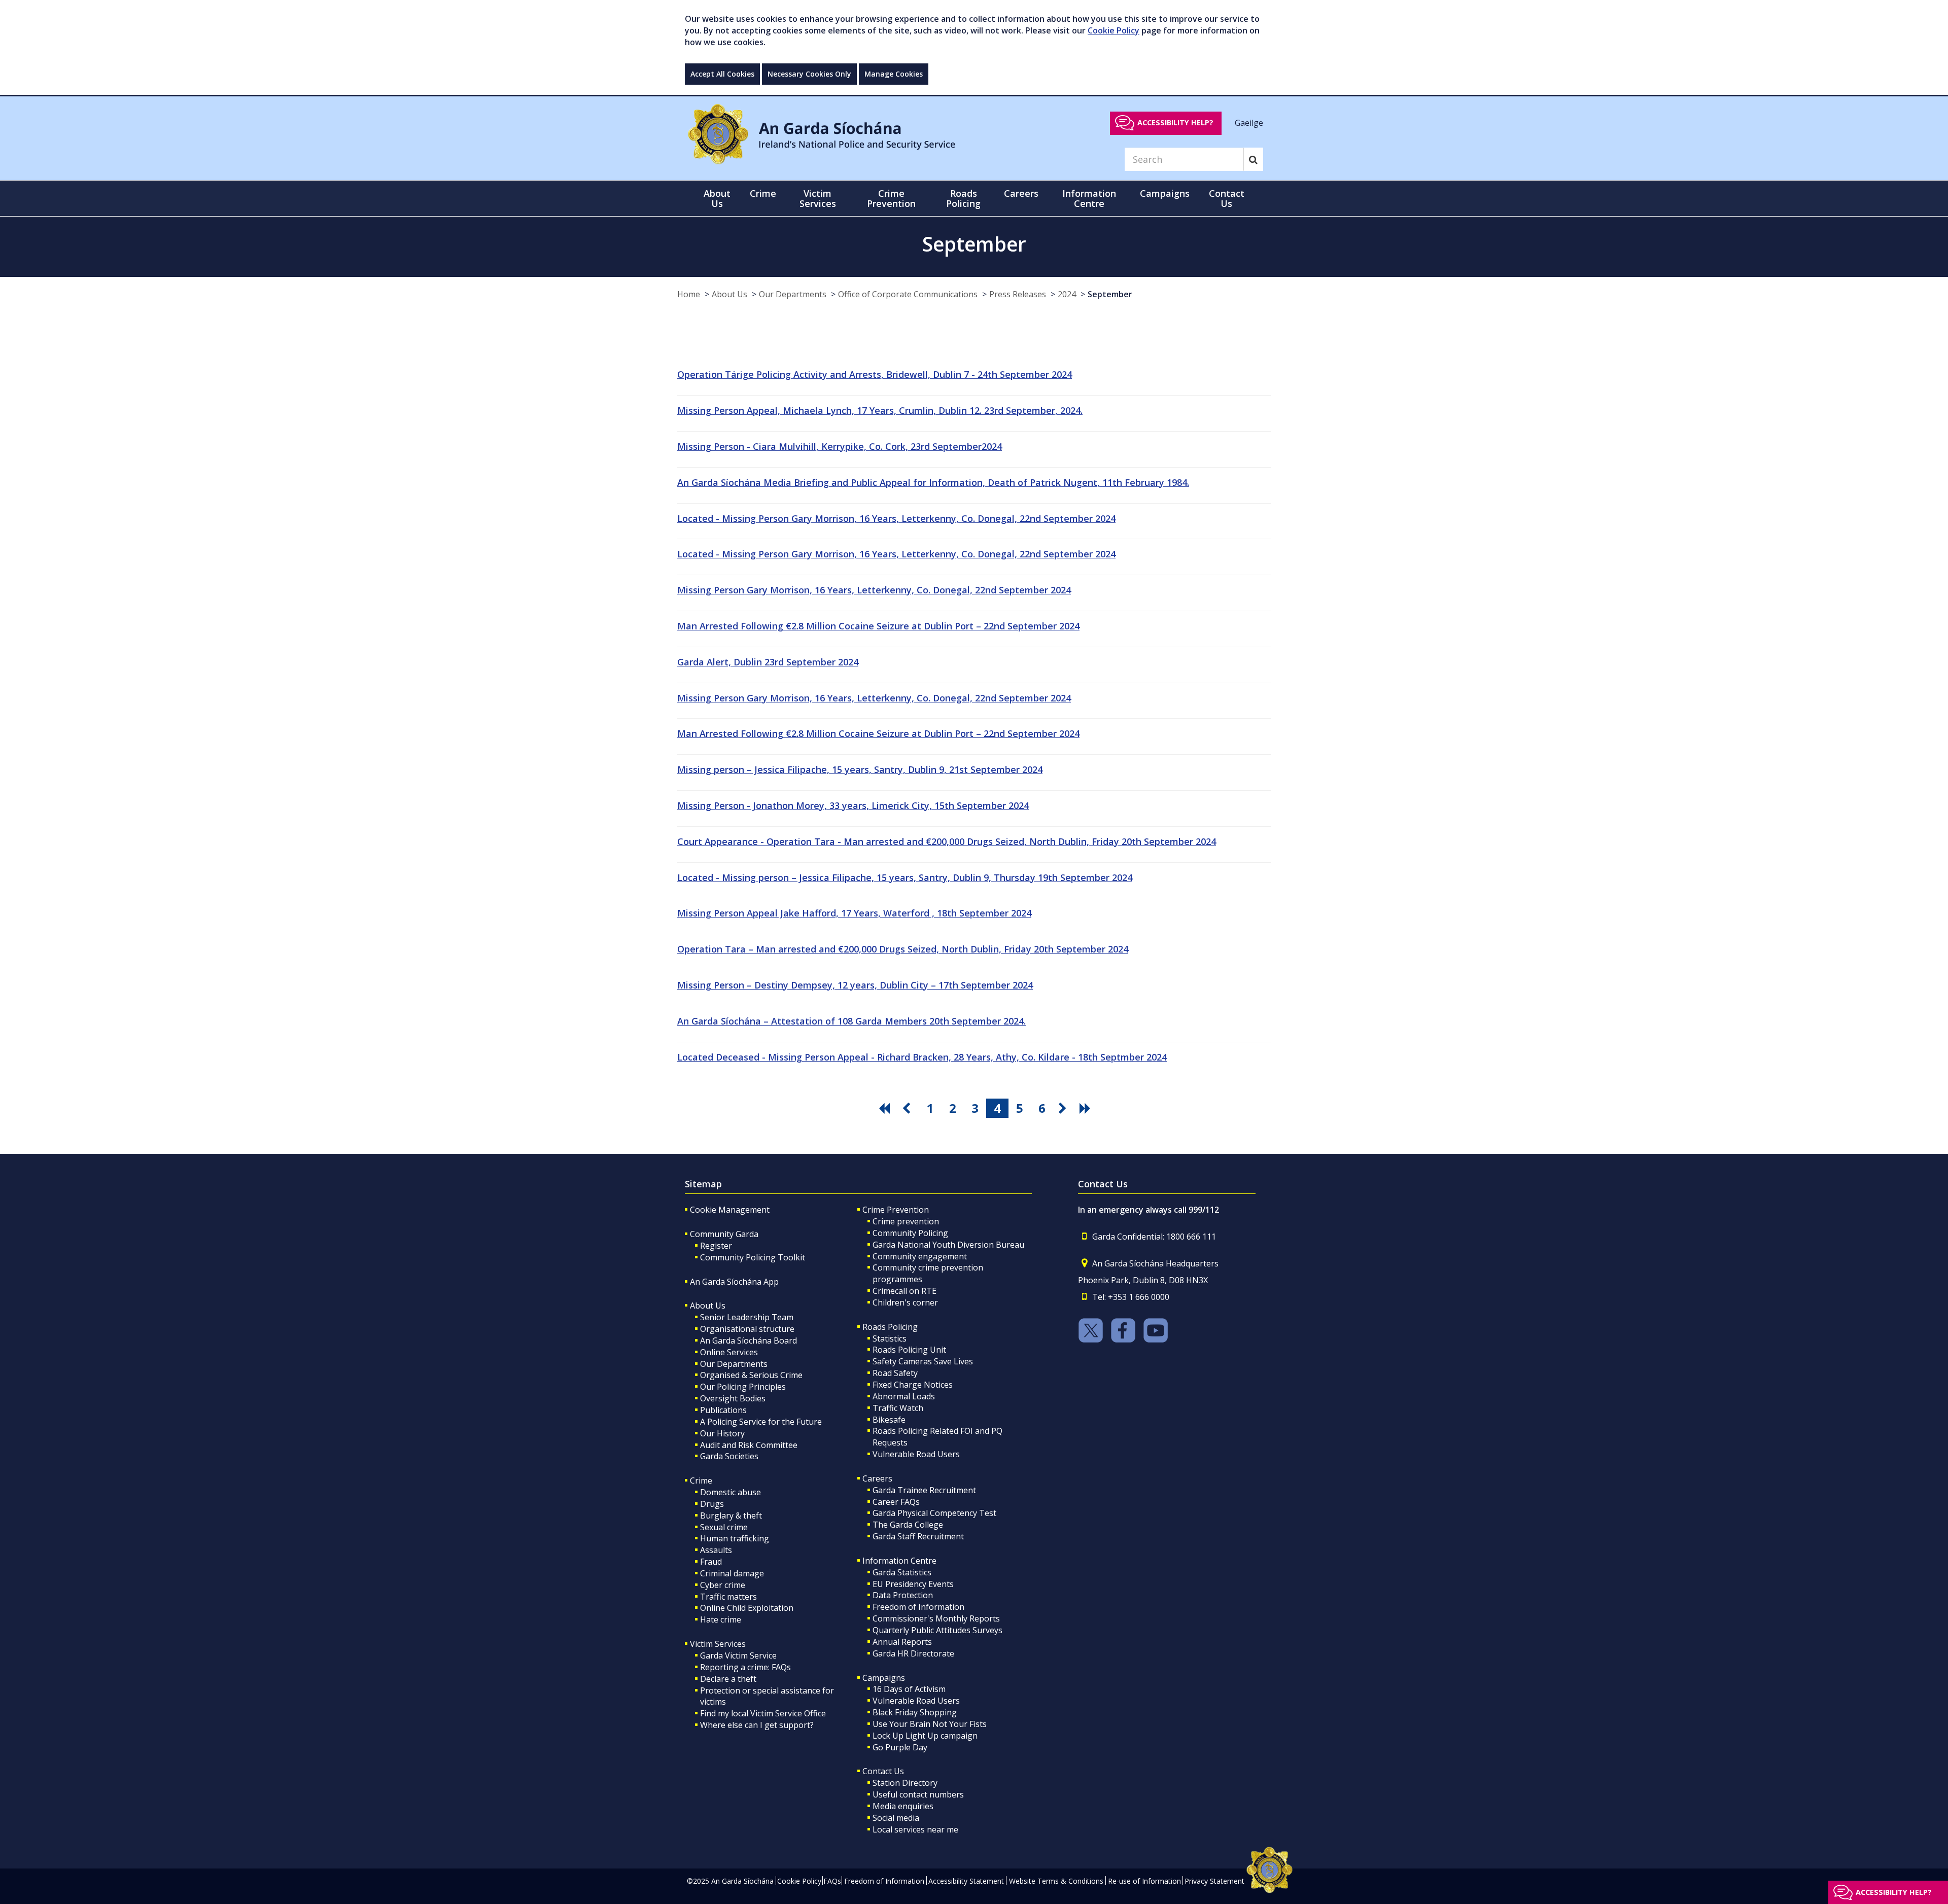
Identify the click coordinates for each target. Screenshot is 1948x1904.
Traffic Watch (898, 1408)
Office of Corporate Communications (908, 294)
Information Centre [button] (1089, 198)
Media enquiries (903, 1806)
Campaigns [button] (1165, 193)
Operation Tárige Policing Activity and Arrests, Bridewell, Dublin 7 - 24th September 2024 (875, 374)
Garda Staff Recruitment (918, 1536)
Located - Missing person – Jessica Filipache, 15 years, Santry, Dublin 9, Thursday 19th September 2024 (905, 877)
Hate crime (721, 1619)
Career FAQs (896, 1502)
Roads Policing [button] (963, 198)
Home (689, 294)
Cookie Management (730, 1210)
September (1110, 294)
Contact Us (883, 1771)
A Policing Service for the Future (761, 1422)
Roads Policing (890, 1327)
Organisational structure (747, 1329)
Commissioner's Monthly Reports (936, 1618)
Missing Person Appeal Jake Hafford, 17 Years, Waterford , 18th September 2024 (854, 913)
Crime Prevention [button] (891, 198)
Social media (896, 1818)
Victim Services (718, 1644)
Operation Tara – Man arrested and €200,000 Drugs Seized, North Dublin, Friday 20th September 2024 (903, 949)
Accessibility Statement (966, 1881)
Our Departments (793, 294)
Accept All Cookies (722, 74)
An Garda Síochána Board (749, 1341)
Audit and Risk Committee (749, 1445)
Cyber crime (723, 1585)
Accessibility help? (1175, 122)
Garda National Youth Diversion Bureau (948, 1245)
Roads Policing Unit (909, 1350)
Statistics (890, 1338)
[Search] (1253, 159)
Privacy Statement (1214, 1881)
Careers (877, 1478)
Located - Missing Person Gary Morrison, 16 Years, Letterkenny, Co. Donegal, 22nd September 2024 (896, 518)
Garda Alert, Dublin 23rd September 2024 (768, 662)
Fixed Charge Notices (913, 1385)
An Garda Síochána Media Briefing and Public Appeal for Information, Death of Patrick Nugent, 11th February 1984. (933, 482)
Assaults (716, 1550)
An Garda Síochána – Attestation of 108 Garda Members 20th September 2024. (851, 1021)
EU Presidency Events (913, 1584)
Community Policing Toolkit (753, 1257)
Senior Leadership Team (747, 1317)
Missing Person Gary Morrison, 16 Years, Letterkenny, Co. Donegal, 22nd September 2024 (874, 590)
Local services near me (915, 1829)
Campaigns (884, 1678)
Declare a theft (728, 1679)
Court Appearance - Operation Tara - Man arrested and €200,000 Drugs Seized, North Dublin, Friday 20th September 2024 (947, 841)
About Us (729, 294)
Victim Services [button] (818, 198)
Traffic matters (728, 1597)
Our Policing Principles (743, 1387)
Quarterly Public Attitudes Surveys (937, 1630)
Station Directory (905, 1783)
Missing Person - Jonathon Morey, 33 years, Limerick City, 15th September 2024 (853, 805)
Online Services (729, 1352)
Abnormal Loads (904, 1396)
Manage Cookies (894, 74)
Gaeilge (1249, 122)
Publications (723, 1410)
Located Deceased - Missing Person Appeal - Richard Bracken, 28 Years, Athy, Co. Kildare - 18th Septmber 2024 (922, 1057)
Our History (722, 1433)
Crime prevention (906, 1221)
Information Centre (899, 1561)
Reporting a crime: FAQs (745, 1667)
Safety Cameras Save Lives (923, 1361)
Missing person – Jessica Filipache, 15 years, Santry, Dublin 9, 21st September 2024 (860, 769)
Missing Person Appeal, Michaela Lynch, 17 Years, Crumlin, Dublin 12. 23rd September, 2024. (880, 410)
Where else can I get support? (757, 1725)
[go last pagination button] (1087, 1108)
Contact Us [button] (1227, 198)
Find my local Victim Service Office (763, 1713)
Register (716, 1246)
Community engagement (920, 1256)
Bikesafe (889, 1420)
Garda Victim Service (738, 1655)
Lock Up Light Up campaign (925, 1736)
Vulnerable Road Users (916, 1454)
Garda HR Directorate (913, 1653)
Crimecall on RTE (905, 1291)
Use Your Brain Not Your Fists (930, 1724)
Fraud (711, 1562)
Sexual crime (724, 1527)
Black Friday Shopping (915, 1712)
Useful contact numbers (918, 1794)
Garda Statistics (902, 1572)
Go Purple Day (900, 1747)
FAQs (832, 1881)
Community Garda (724, 1234)
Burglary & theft (731, 1515)
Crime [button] (763, 193)
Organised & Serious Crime (751, 1375)
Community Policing (910, 1233)
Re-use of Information (1144, 1881)
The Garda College (908, 1525)
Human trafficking (735, 1538)
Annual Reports (902, 1642)
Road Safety (895, 1373)
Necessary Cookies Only (809, 74)
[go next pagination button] (1064, 1108)
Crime (701, 1480)
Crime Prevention (896, 1210)
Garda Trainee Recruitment (924, 1490)
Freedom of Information (918, 1607)
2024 (1067, 294)
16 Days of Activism (909, 1689)
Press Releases (1018, 294)
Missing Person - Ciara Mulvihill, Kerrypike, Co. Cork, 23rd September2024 (840, 446)
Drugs (712, 1504)
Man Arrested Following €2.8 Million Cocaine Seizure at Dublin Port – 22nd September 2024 (878, 626)
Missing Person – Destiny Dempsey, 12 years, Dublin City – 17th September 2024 (855, 985)
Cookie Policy (1114, 30)
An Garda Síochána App (734, 1282)
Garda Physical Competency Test (934, 1513)
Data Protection (903, 1595)
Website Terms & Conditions (1056, 1881)
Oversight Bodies (733, 1398)
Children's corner (905, 1302)
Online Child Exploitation (747, 1608)
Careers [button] (1021, 193)
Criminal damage (732, 1573)
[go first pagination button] (886, 1108)
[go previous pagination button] (908, 1108)
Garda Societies (729, 1456)
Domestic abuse (730, 1492)
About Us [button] (717, 198)
